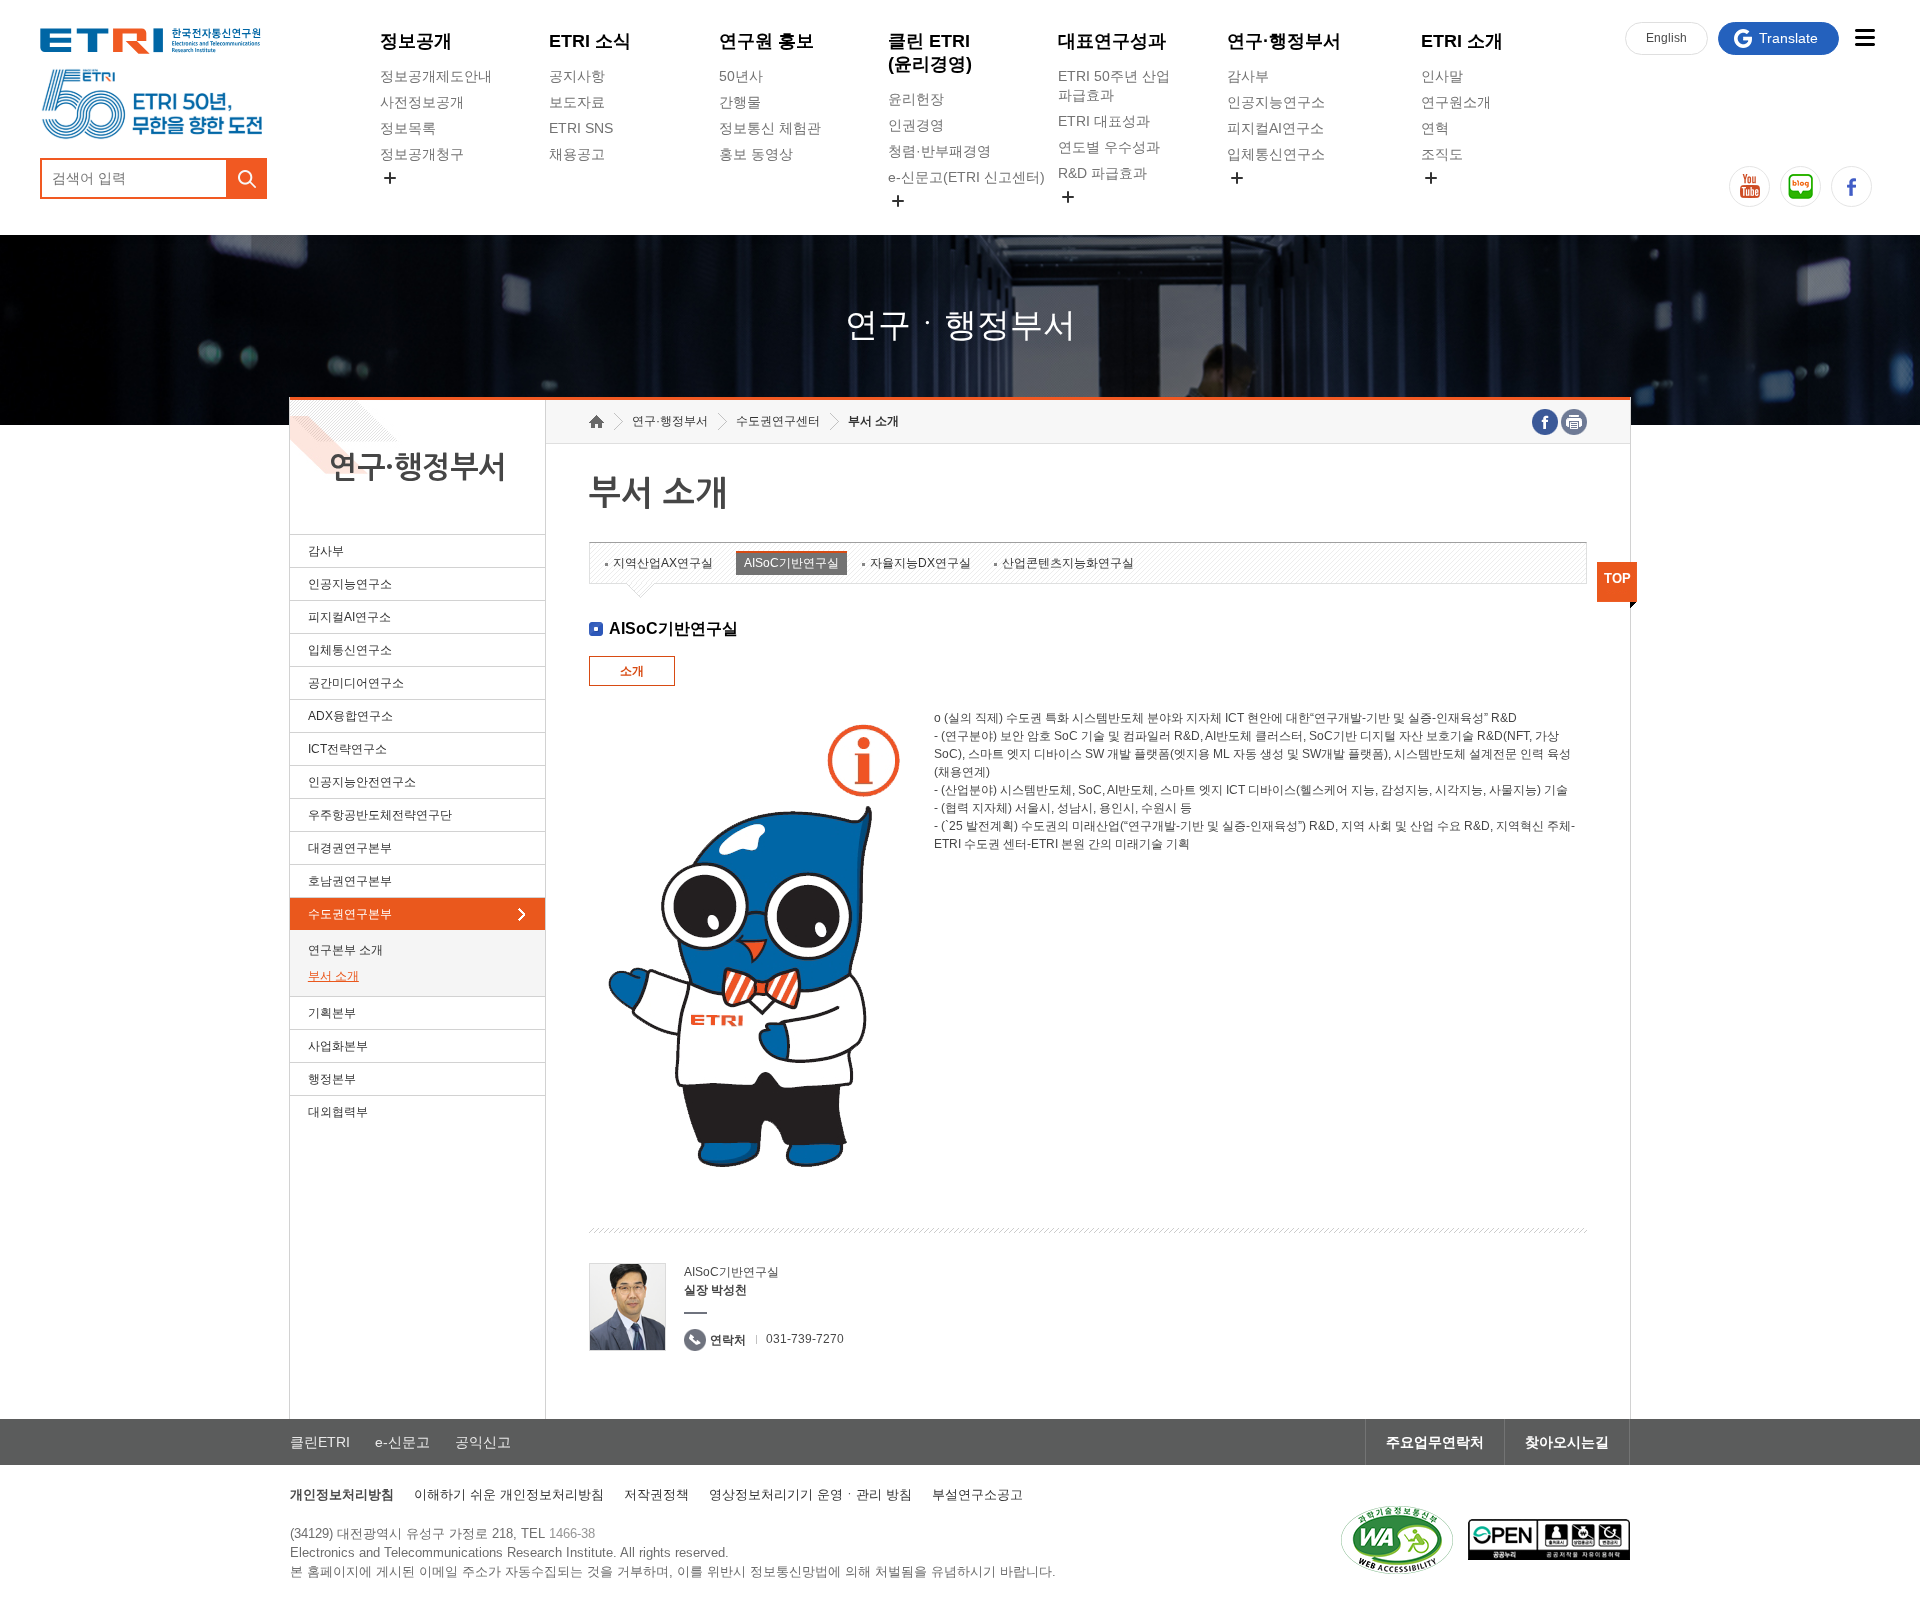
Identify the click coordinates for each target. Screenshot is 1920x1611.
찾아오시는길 (1567, 1442)
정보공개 (416, 41)
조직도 (1442, 154)
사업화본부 (338, 1046)
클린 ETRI (930, 52)
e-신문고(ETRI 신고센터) (966, 177)
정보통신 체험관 (770, 128)
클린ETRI (320, 1442)
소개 (632, 671)
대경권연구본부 (350, 848)
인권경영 (916, 125)
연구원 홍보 (766, 41)
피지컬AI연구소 (1275, 128)
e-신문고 (402, 1442)
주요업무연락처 (1435, 1442)
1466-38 (572, 1533)
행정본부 (332, 1079)
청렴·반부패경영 (939, 151)
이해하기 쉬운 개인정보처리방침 (509, 1494)
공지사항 (577, 76)
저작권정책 (656, 1494)
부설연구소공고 (977, 1494)
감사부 (1248, 76)
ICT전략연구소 (347, 749)
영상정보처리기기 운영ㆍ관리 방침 (810, 1494)
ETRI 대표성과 (1104, 121)
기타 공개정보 (1465, 201)
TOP (1617, 578)
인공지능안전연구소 (362, 782)
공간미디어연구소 (1283, 201)
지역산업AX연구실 (663, 563)
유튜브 (1749, 186)
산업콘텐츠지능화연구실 (1068, 563)
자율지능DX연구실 (920, 563)
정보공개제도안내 (436, 76)
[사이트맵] (1864, 37)
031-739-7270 (805, 1339)
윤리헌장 (916, 99)
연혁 (1435, 128)
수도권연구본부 (350, 914)
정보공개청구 (422, 154)
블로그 (1800, 186)
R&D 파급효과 (1102, 173)
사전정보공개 (422, 102)
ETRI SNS (581, 128)
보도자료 (577, 102)
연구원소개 (1456, 102)
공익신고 (916, 224)
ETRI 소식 (590, 41)
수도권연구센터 (778, 421)
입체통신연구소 (1276, 154)
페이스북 (1851, 186)
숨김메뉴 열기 (390, 178)
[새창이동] (1397, 1540)
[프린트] (1574, 422)
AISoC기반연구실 (791, 563)
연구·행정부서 (1284, 41)
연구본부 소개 (345, 950)
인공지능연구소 (1276, 102)
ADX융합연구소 (350, 716)
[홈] (596, 421)
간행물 (740, 102)
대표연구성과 (1112, 41)
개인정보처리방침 (342, 1494)
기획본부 (332, 1013)
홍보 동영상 (756, 154)
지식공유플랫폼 (1107, 220)
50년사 (741, 76)
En (1666, 38)
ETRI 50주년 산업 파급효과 (1114, 85)
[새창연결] (1545, 422)
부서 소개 (333, 976)
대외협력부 (338, 1112)
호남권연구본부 (350, 881)
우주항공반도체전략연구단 (380, 815)
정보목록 (408, 128)
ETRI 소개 (1462, 41)
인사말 (1442, 76)
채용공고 (577, 154)
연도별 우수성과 (1109, 147)
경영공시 (408, 201)
